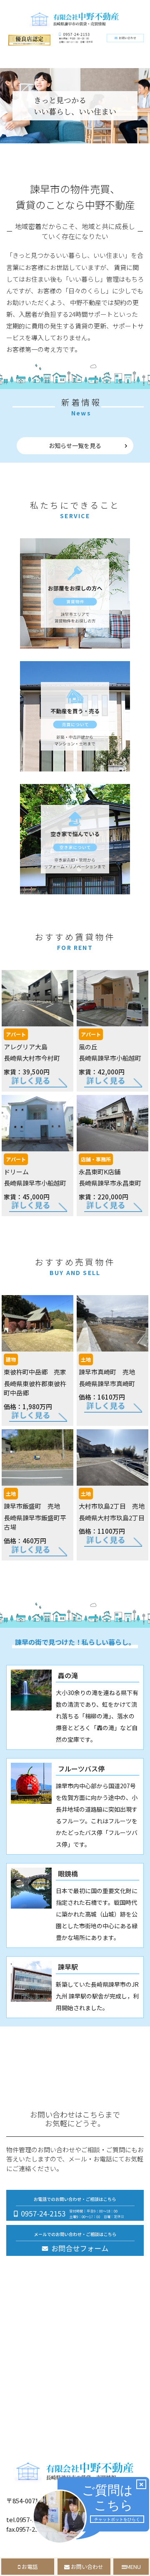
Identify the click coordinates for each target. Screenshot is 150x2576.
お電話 (29, 2567)
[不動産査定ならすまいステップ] (29, 43)
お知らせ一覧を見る (75, 445)
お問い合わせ (86, 2567)
